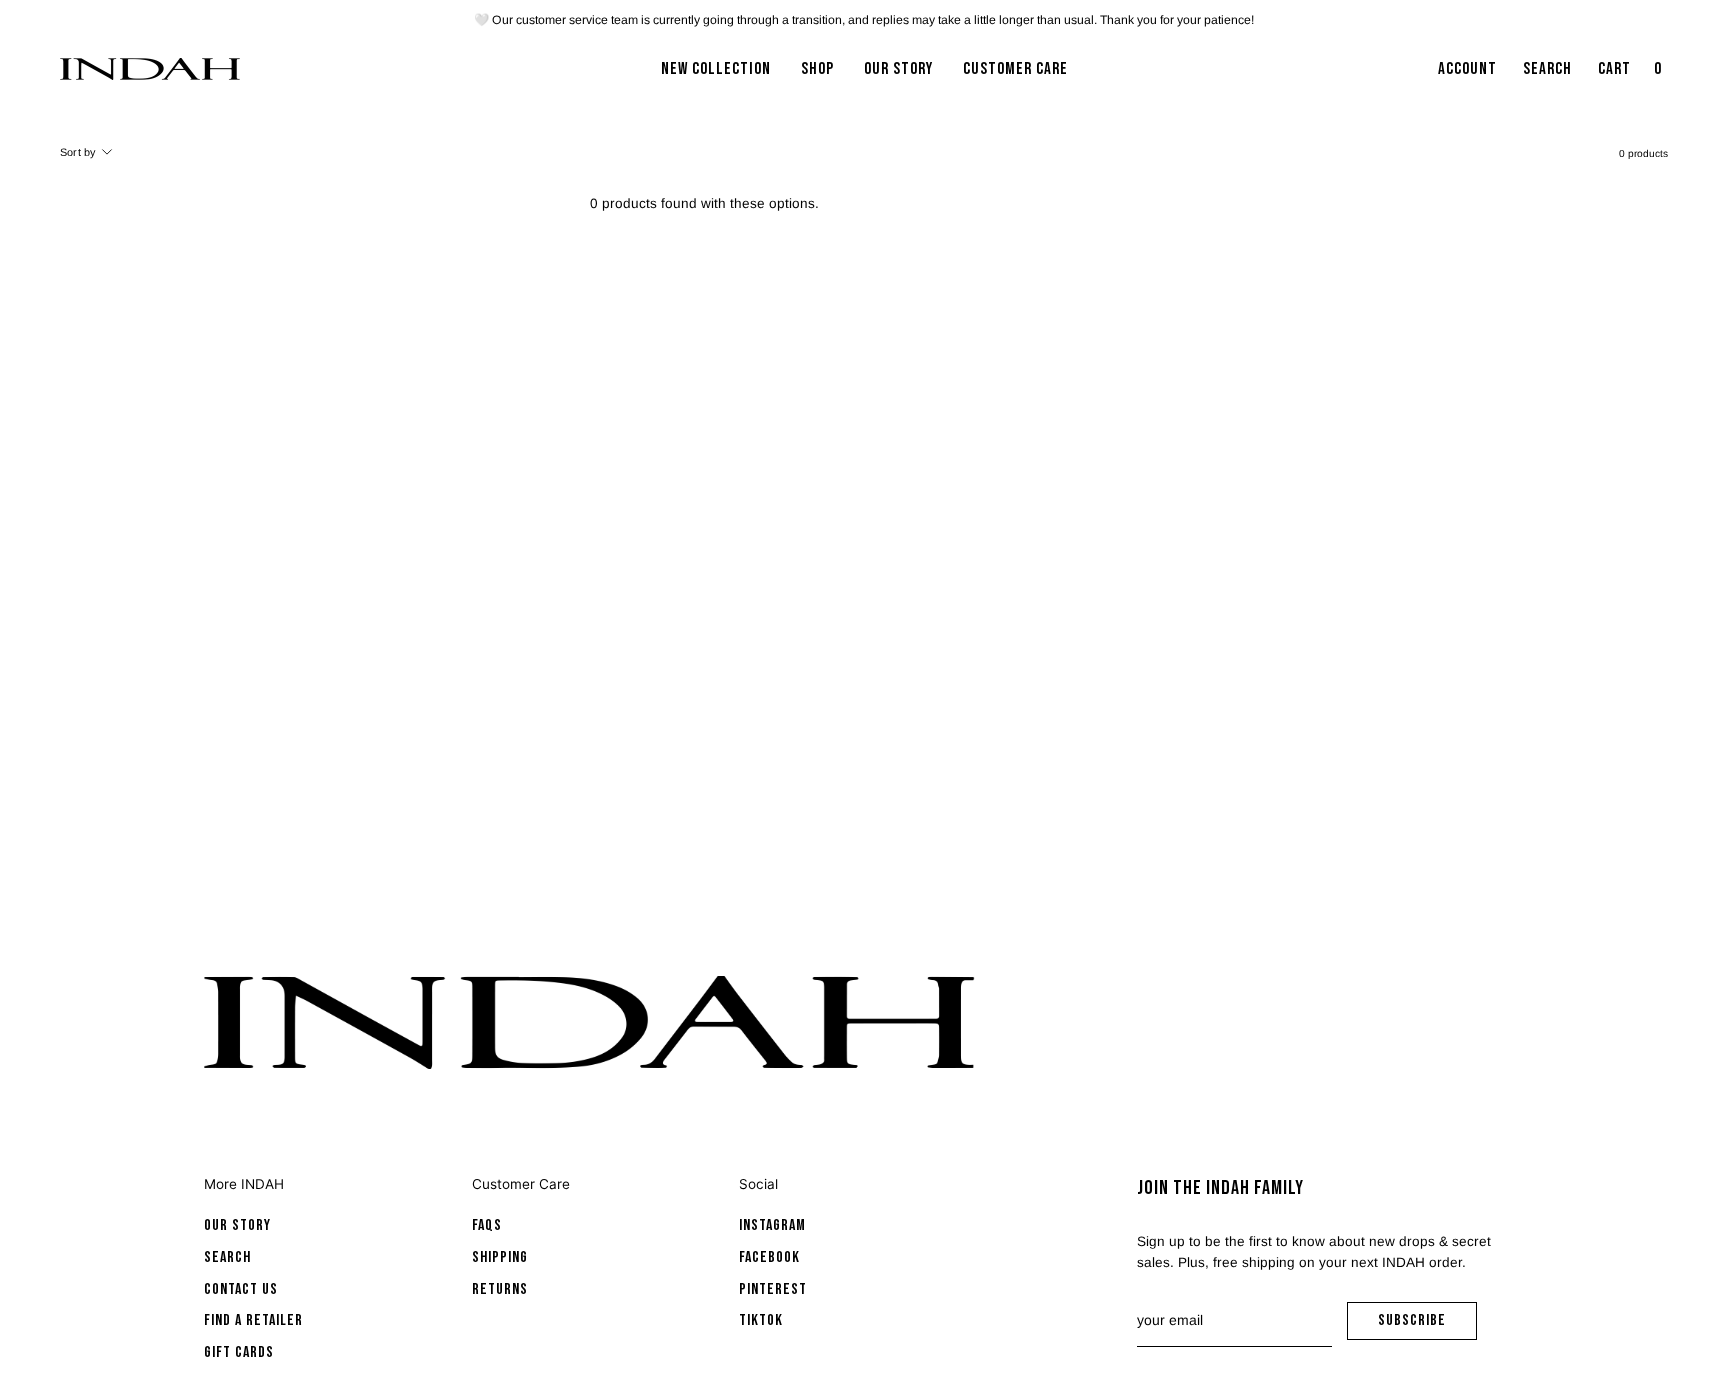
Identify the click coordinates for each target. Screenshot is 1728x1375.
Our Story (237, 1225)
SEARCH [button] (1551, 75)
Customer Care (521, 1184)
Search (227, 1257)
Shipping (500, 1257)
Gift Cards (239, 1352)
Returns (500, 1289)
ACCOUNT (1467, 75)
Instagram (772, 1225)
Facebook (769, 1257)
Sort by (78, 152)
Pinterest (773, 1289)
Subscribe (1427, 1325)
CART (1632, 75)
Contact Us (241, 1289)
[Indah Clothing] (150, 69)
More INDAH (244, 1184)
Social (758, 1184)
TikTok (761, 1320)
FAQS (487, 1225)
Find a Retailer (253, 1320)
